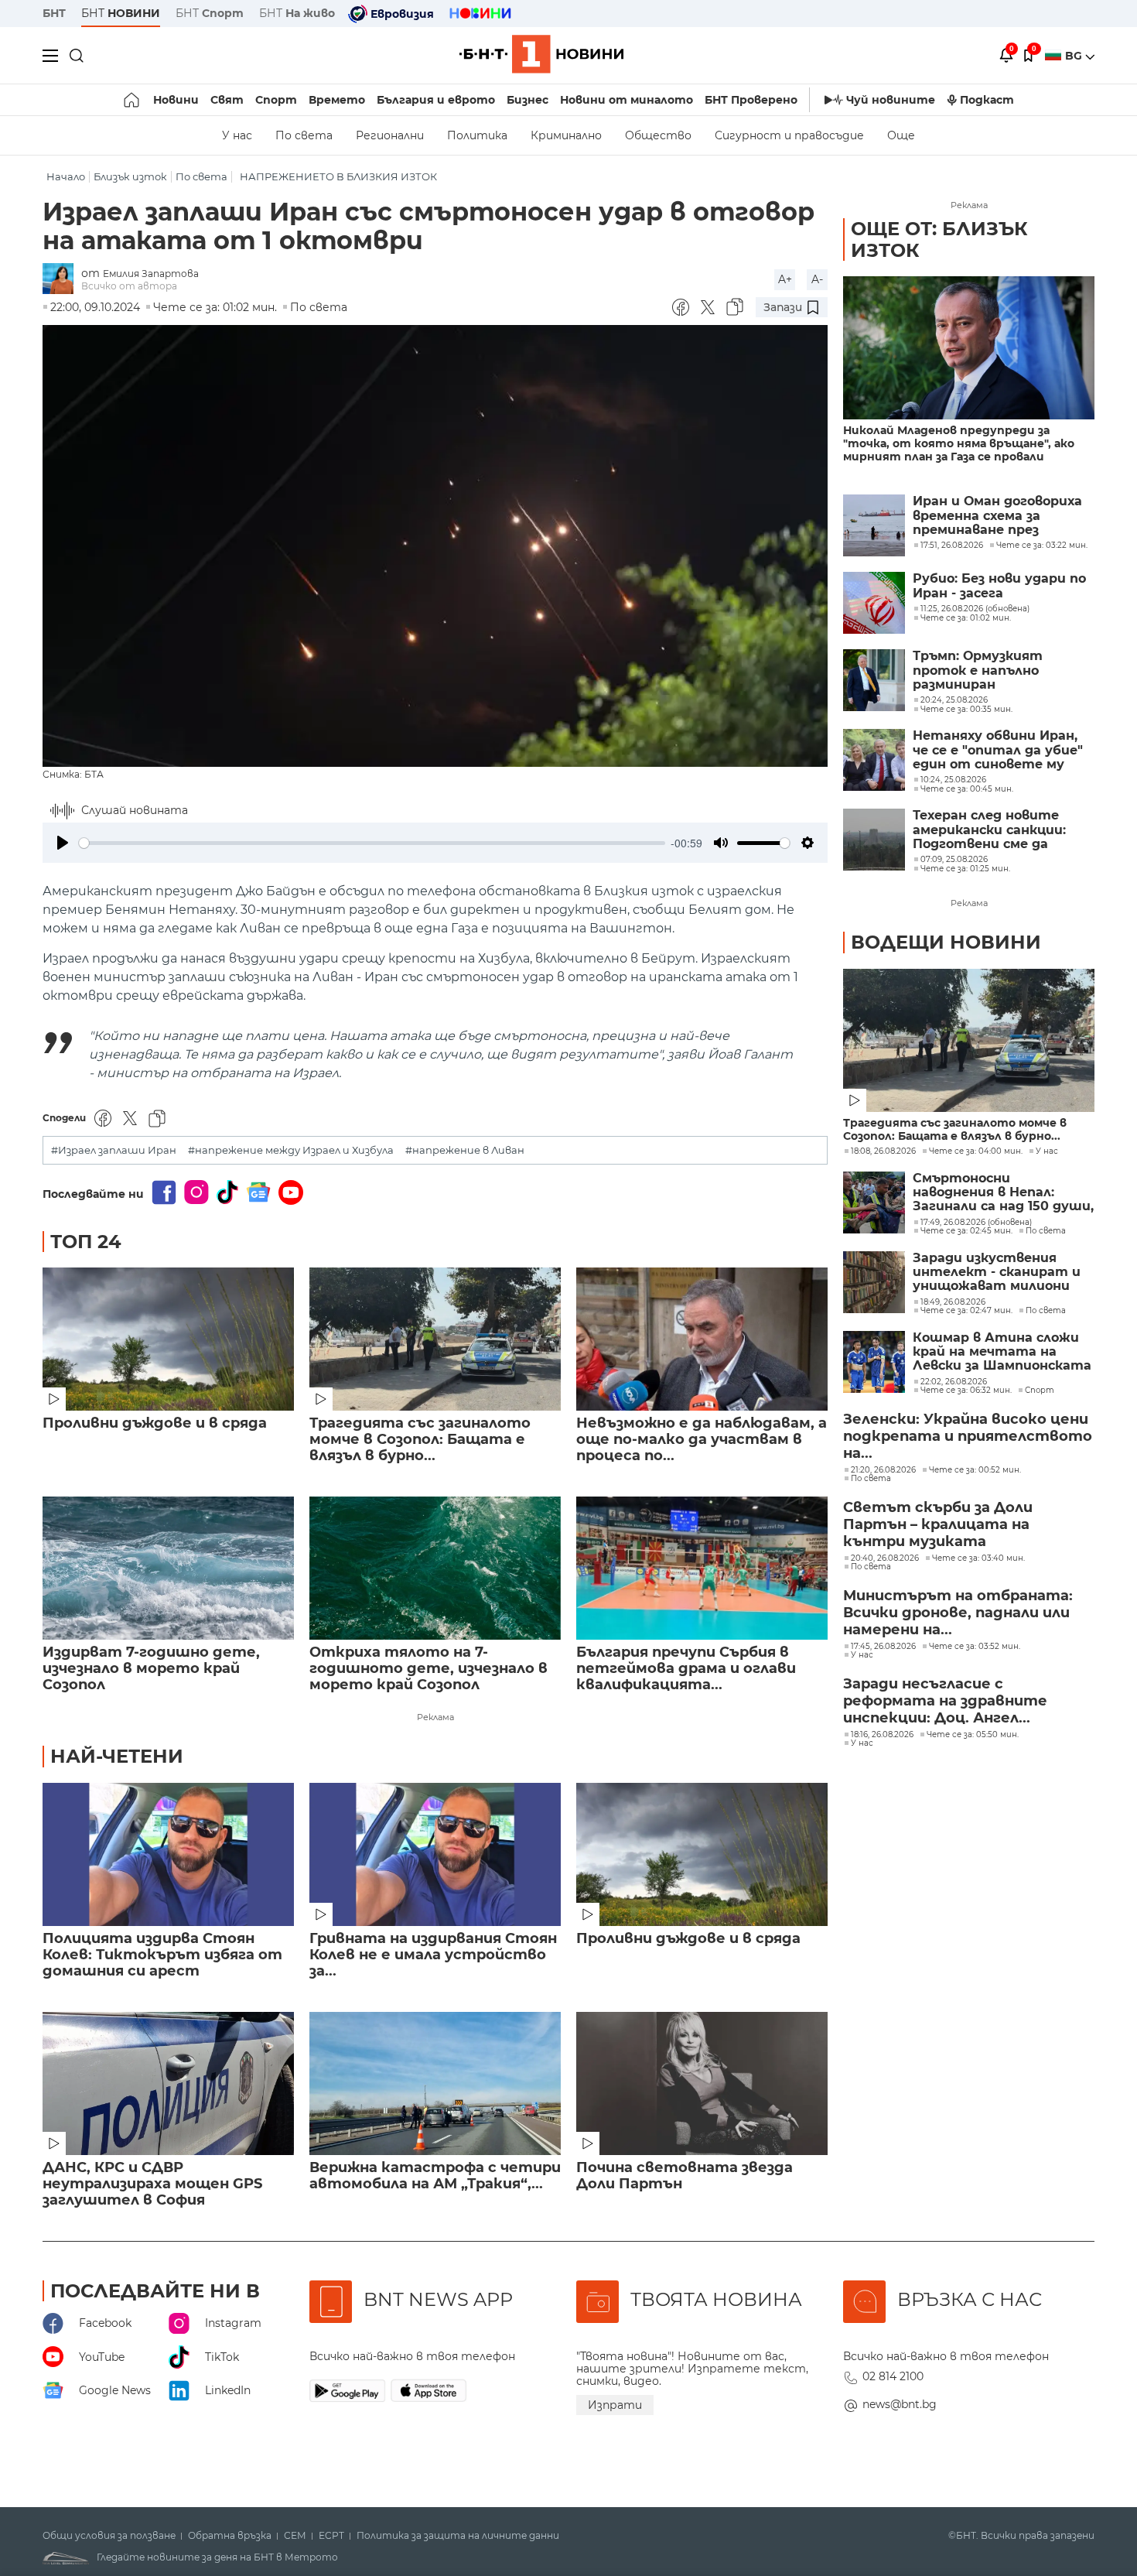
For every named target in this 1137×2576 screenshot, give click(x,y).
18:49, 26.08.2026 (953, 1302)
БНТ (54, 13)
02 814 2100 (893, 2376)
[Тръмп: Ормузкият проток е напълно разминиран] (874, 680)
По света (304, 135)
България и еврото (436, 100)
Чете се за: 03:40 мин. (978, 1558)
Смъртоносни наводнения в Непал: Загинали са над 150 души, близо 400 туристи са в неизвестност (1003, 1193)
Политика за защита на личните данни (458, 2536)
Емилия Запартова (151, 274)
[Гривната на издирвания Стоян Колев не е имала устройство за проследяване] (435, 1854)
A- (817, 279)
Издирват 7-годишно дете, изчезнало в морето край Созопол (151, 1669)
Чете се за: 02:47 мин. (966, 1311)
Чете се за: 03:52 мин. (975, 1647)
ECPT (331, 2536)
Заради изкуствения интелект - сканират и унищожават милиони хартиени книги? (997, 1273)
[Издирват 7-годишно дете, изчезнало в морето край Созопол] (168, 1568)
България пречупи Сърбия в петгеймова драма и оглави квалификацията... (686, 1669)
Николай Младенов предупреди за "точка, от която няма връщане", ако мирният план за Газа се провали (959, 444)
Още (901, 135)
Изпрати (615, 2405)
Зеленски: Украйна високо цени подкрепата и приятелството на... (968, 1436)
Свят (227, 100)
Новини (176, 100)
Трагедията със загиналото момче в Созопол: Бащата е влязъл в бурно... (420, 1440)
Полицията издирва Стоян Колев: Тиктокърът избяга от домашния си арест (162, 1955)
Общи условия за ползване (109, 2536)
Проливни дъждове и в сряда (155, 1423)
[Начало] (133, 100)
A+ (785, 279)
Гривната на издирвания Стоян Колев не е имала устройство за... (433, 1955)
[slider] (372, 843)
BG (1075, 56)
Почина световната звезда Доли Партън (685, 2176)
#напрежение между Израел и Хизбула (291, 1150)
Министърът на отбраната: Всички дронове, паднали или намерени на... (958, 1613)
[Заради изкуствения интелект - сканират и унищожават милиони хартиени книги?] (874, 1282)
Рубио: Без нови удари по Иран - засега (999, 586)
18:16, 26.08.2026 (882, 1735)
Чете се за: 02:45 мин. (966, 1231)
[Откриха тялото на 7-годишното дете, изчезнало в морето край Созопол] (435, 1568)
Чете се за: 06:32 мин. (966, 1391)
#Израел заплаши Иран (114, 1150)
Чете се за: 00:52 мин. (975, 1470)
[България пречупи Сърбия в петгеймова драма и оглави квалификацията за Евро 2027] (702, 1568)
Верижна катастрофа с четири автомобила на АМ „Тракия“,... (435, 2176)
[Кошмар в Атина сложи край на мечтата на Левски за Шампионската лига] (874, 1362)
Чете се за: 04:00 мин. (976, 1151)
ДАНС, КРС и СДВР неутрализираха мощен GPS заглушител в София (152, 2184)
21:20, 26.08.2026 (883, 1470)
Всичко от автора (129, 286)
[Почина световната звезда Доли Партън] (702, 2083)
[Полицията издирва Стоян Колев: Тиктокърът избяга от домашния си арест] (168, 1854)
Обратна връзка (230, 2536)
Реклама (435, 1717)
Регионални (390, 135)
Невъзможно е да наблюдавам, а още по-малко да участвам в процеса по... (702, 1440)
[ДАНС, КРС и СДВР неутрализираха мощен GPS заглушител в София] (168, 2083)
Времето (337, 100)
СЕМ (295, 2536)
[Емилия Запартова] (62, 280)
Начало (66, 177)
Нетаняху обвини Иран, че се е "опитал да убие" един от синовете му (998, 750)
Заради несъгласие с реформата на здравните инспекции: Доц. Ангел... (945, 1701)
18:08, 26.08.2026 (883, 1151)
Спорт (276, 100)
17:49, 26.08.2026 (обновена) (976, 1223)
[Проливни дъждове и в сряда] (168, 1339)
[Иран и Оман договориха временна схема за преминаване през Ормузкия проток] (874, 525)
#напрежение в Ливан (465, 1150)
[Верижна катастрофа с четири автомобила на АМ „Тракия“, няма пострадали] (435, 2083)
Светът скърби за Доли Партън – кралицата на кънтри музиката (938, 1524)
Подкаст (987, 100)
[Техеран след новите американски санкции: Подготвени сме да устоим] (874, 840)
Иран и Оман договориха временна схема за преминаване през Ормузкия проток (997, 516)
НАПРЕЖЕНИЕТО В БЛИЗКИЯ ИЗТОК (338, 177)
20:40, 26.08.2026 (885, 1558)
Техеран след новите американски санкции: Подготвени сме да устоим (989, 830)
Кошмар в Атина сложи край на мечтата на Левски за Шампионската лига (1002, 1352)
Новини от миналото (627, 100)
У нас (237, 135)
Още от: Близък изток (939, 239)
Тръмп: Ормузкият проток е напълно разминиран (978, 671)
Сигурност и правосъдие (789, 135)
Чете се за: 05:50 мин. (973, 1735)
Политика (477, 135)
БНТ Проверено (751, 100)
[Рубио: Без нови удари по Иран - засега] (874, 603)
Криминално (566, 135)
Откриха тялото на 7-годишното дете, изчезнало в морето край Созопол (429, 1669)
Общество (658, 135)
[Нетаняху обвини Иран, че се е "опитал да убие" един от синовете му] (874, 760)
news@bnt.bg (900, 2404)
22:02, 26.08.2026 (954, 1382)
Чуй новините (891, 100)
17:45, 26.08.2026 (883, 1647)
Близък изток (130, 177)
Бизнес (528, 100)
